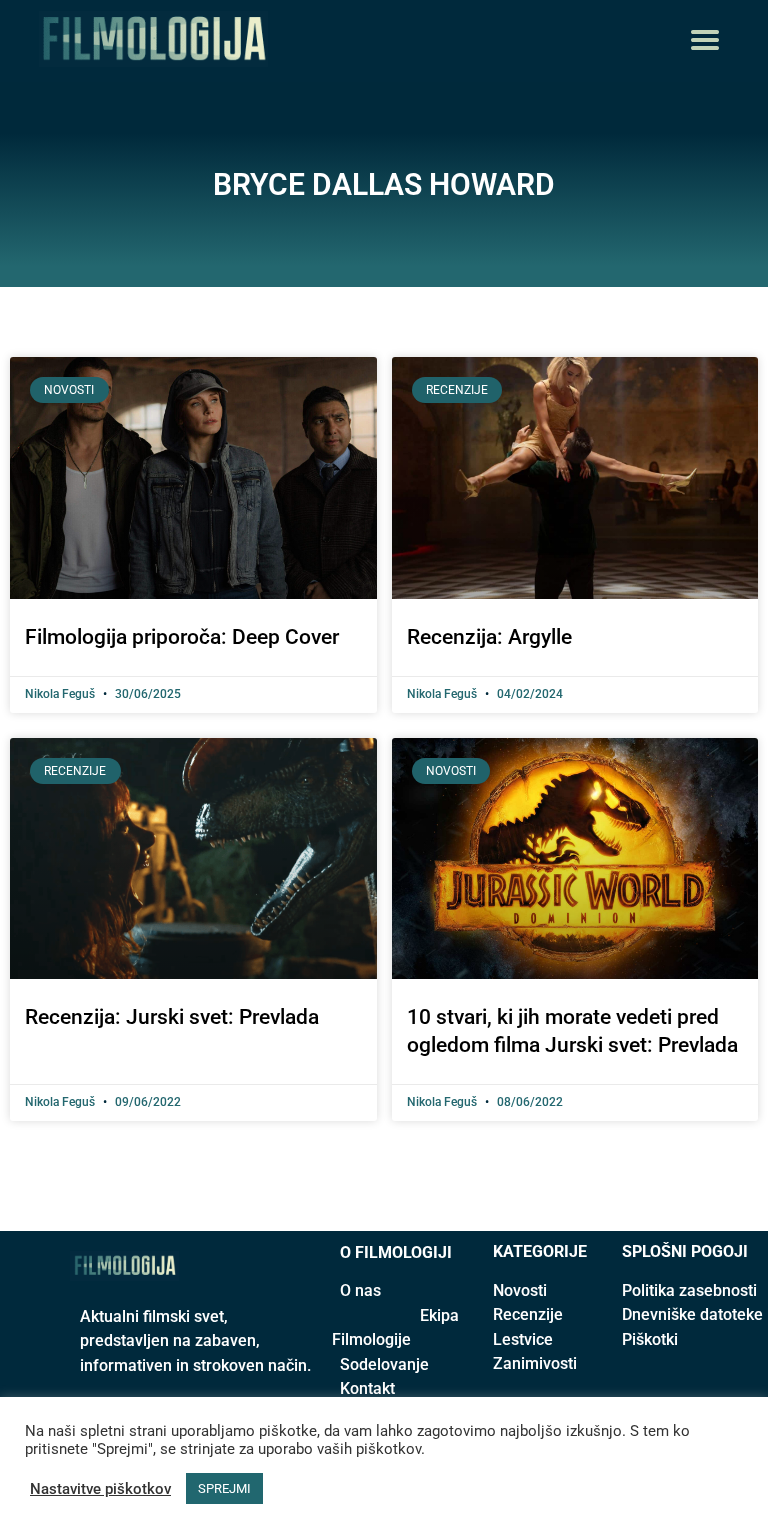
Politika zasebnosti (689, 1290)
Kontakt (367, 1388)
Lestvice (523, 1339)
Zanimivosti (535, 1363)
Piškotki (650, 1339)
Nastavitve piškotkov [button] (100, 1489)
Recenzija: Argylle (489, 637)
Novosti (520, 1290)
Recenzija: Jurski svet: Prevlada (172, 1017)
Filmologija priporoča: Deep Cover (182, 637)
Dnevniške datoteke (692, 1314)
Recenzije (528, 1314)
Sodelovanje (384, 1364)
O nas (360, 1290)
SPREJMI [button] (224, 1488)
